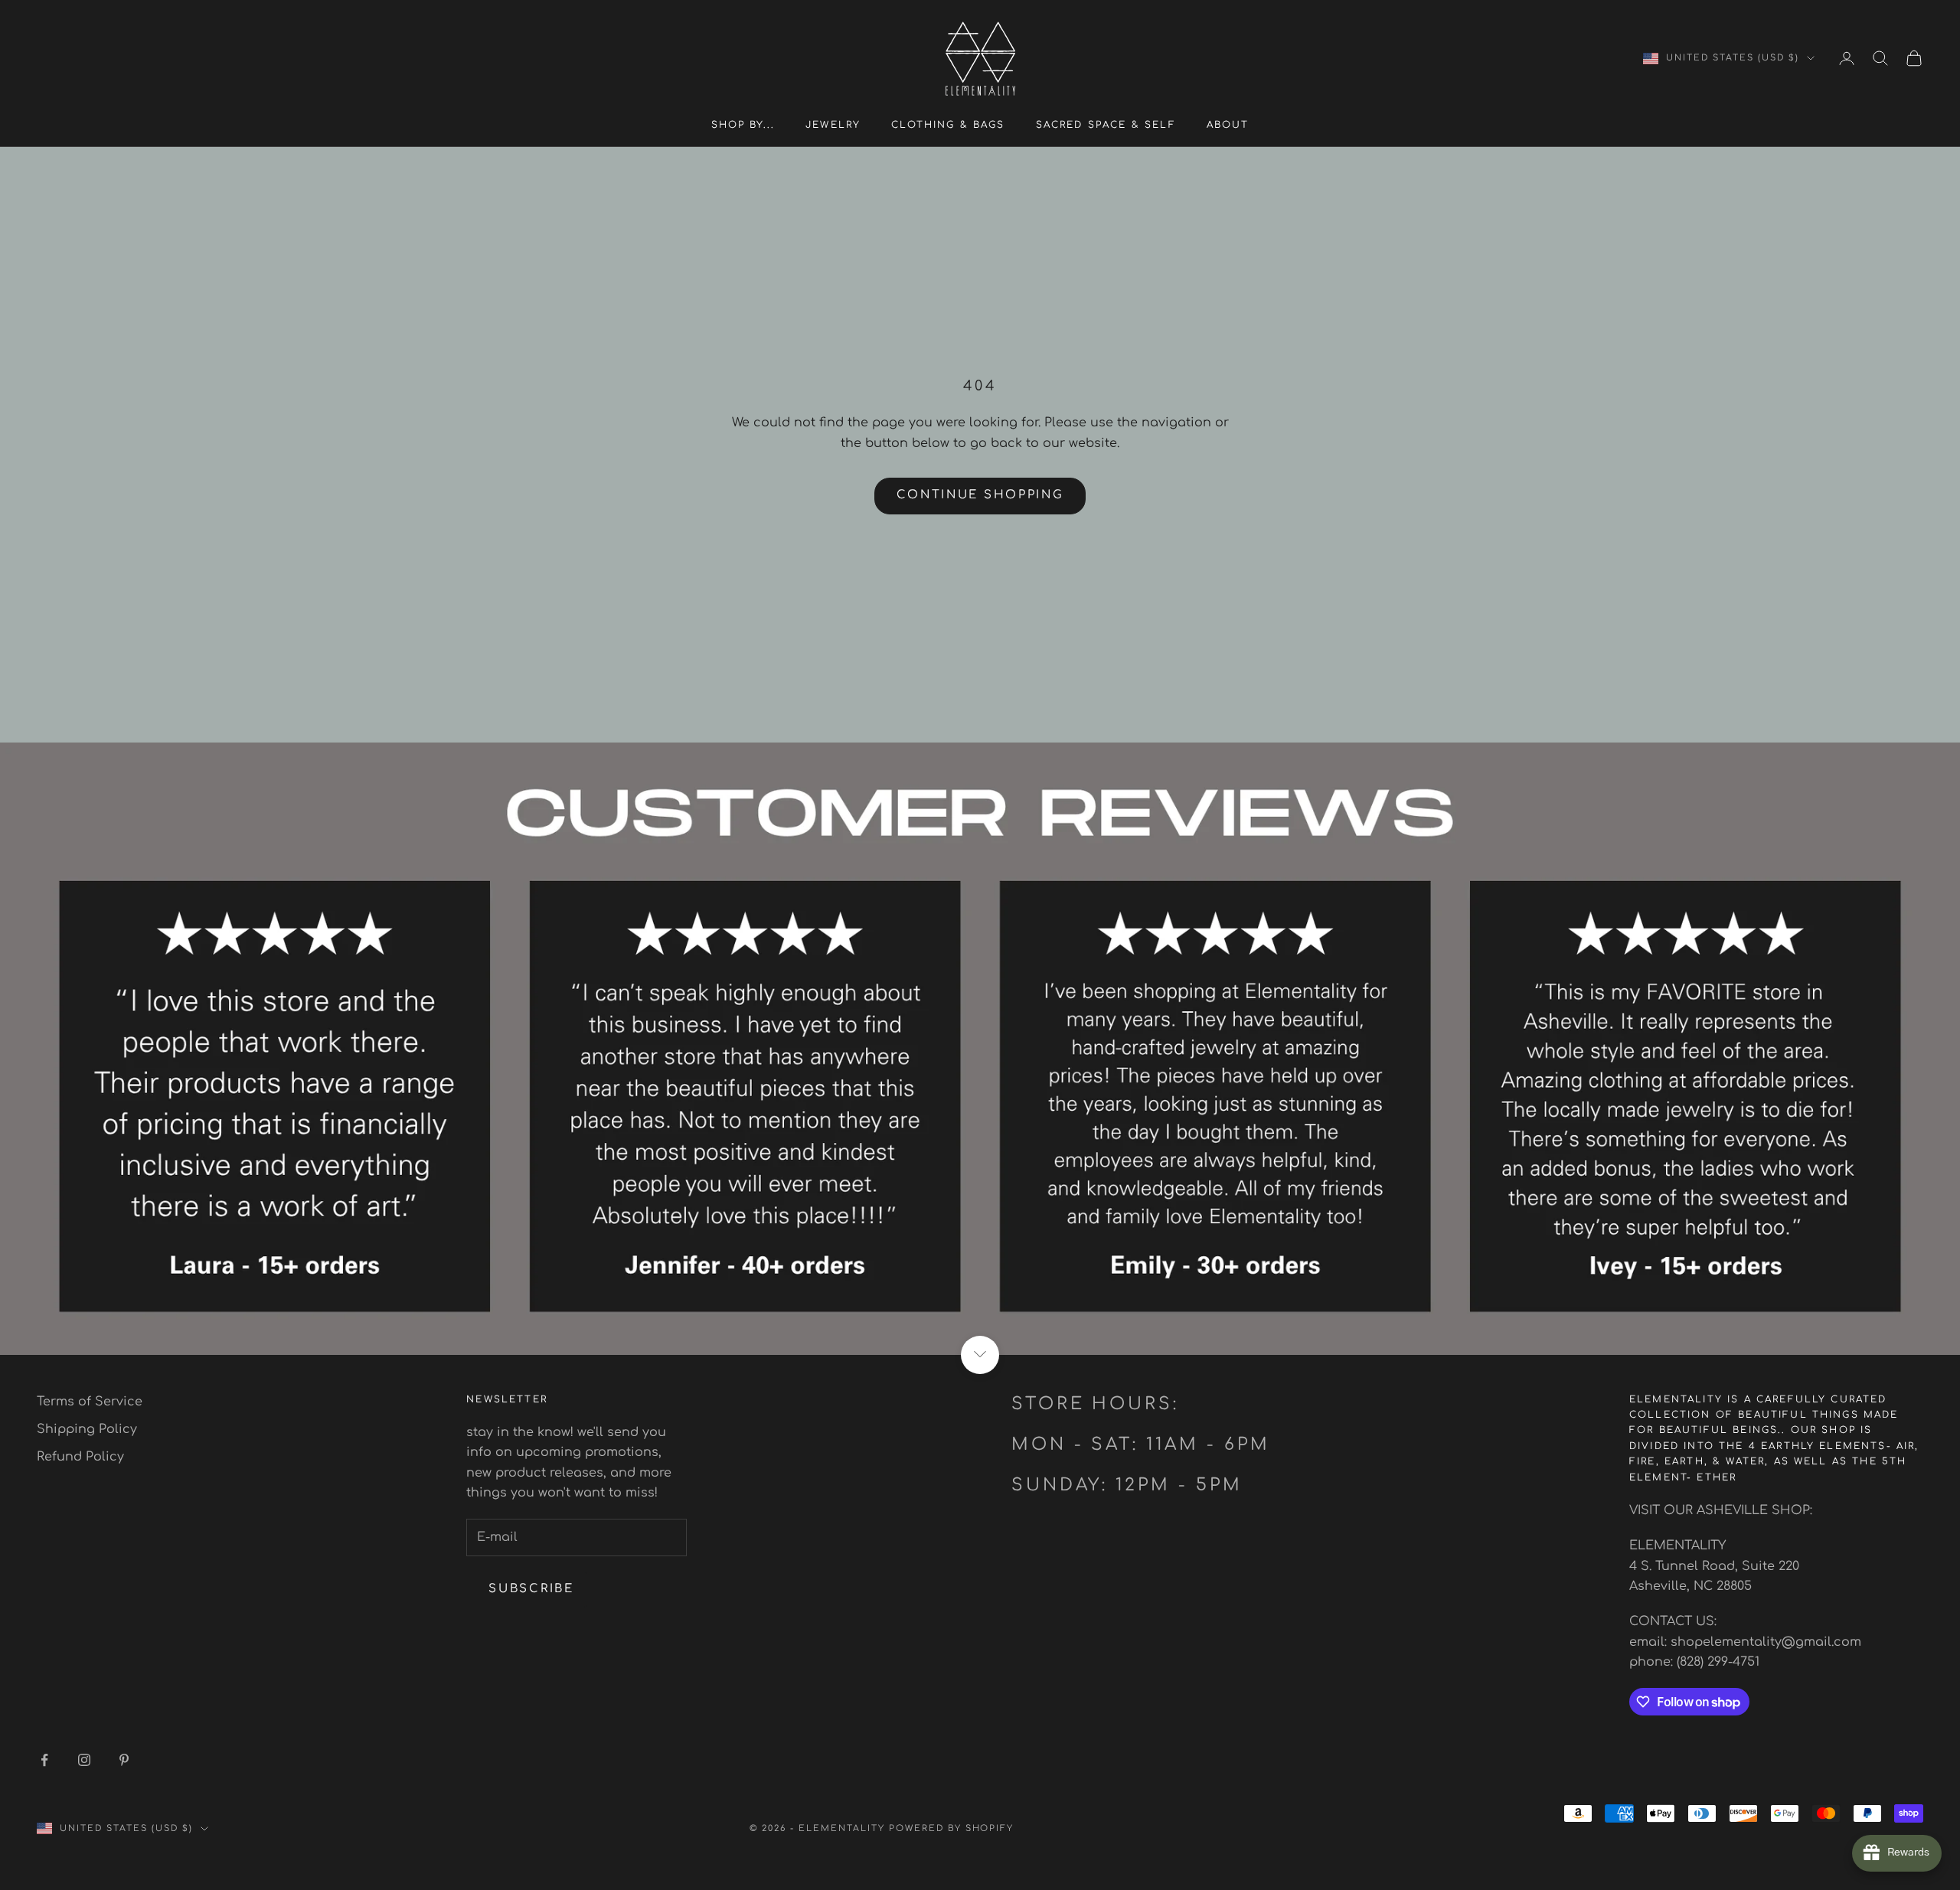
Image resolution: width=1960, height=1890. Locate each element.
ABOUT (1228, 125)
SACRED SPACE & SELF (1106, 125)
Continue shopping (980, 495)
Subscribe (531, 1589)
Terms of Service (90, 1402)
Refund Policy (80, 1457)
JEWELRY (833, 125)
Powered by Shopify (952, 1828)
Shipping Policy (87, 1429)
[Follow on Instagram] (84, 1760)
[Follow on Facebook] (44, 1760)
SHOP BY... (743, 125)
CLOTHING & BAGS (948, 125)
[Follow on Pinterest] (124, 1760)
